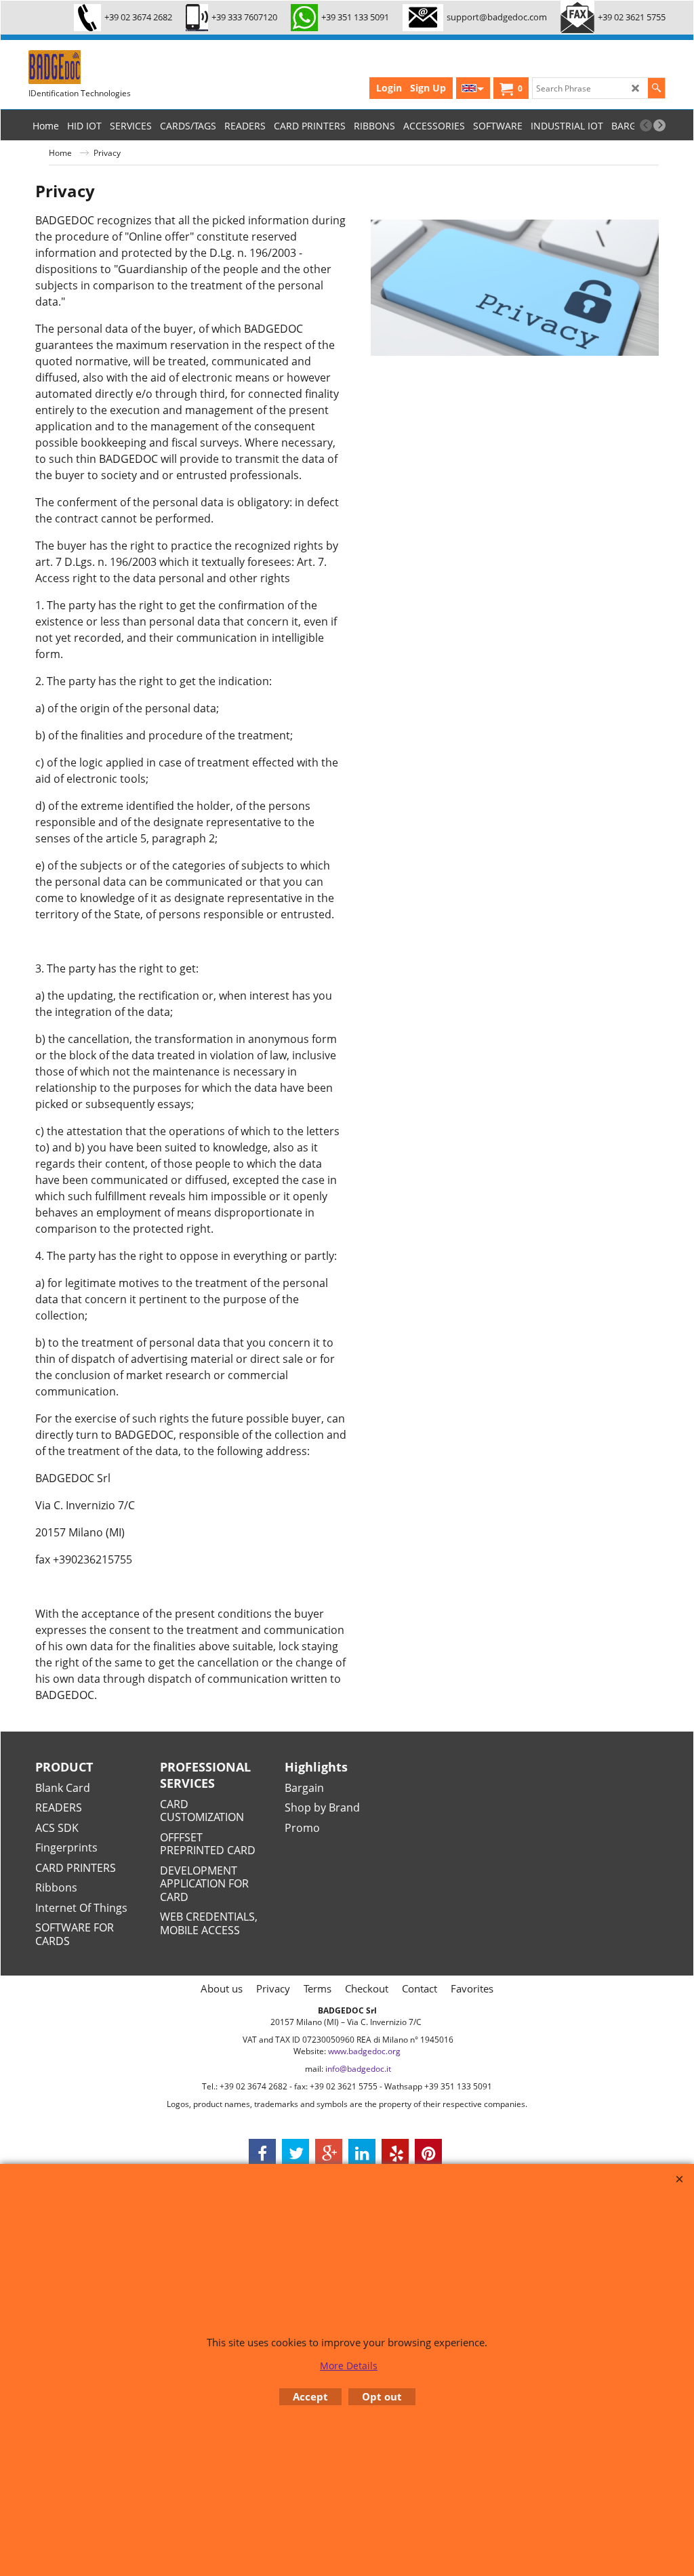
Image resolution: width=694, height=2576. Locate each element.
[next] (659, 125)
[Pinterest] (428, 2152)
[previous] (646, 125)
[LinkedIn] (362, 2152)
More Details (349, 2366)
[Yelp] (395, 2152)
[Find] (656, 88)
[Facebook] (262, 2152)
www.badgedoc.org (364, 2051)
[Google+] (329, 2152)
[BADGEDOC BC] (130, 67)
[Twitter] (295, 2152)
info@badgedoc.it (358, 2069)
